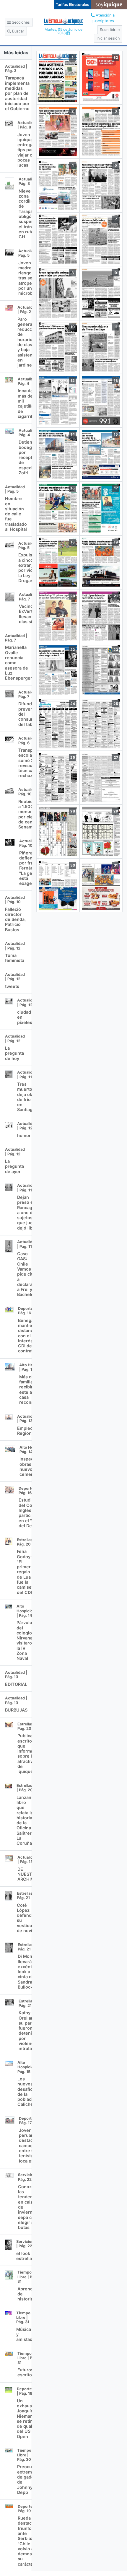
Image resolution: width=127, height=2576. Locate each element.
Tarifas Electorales (73, 5)
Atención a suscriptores (103, 18)
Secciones (20, 22)
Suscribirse (110, 30)
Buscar (18, 31)
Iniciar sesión (108, 38)
